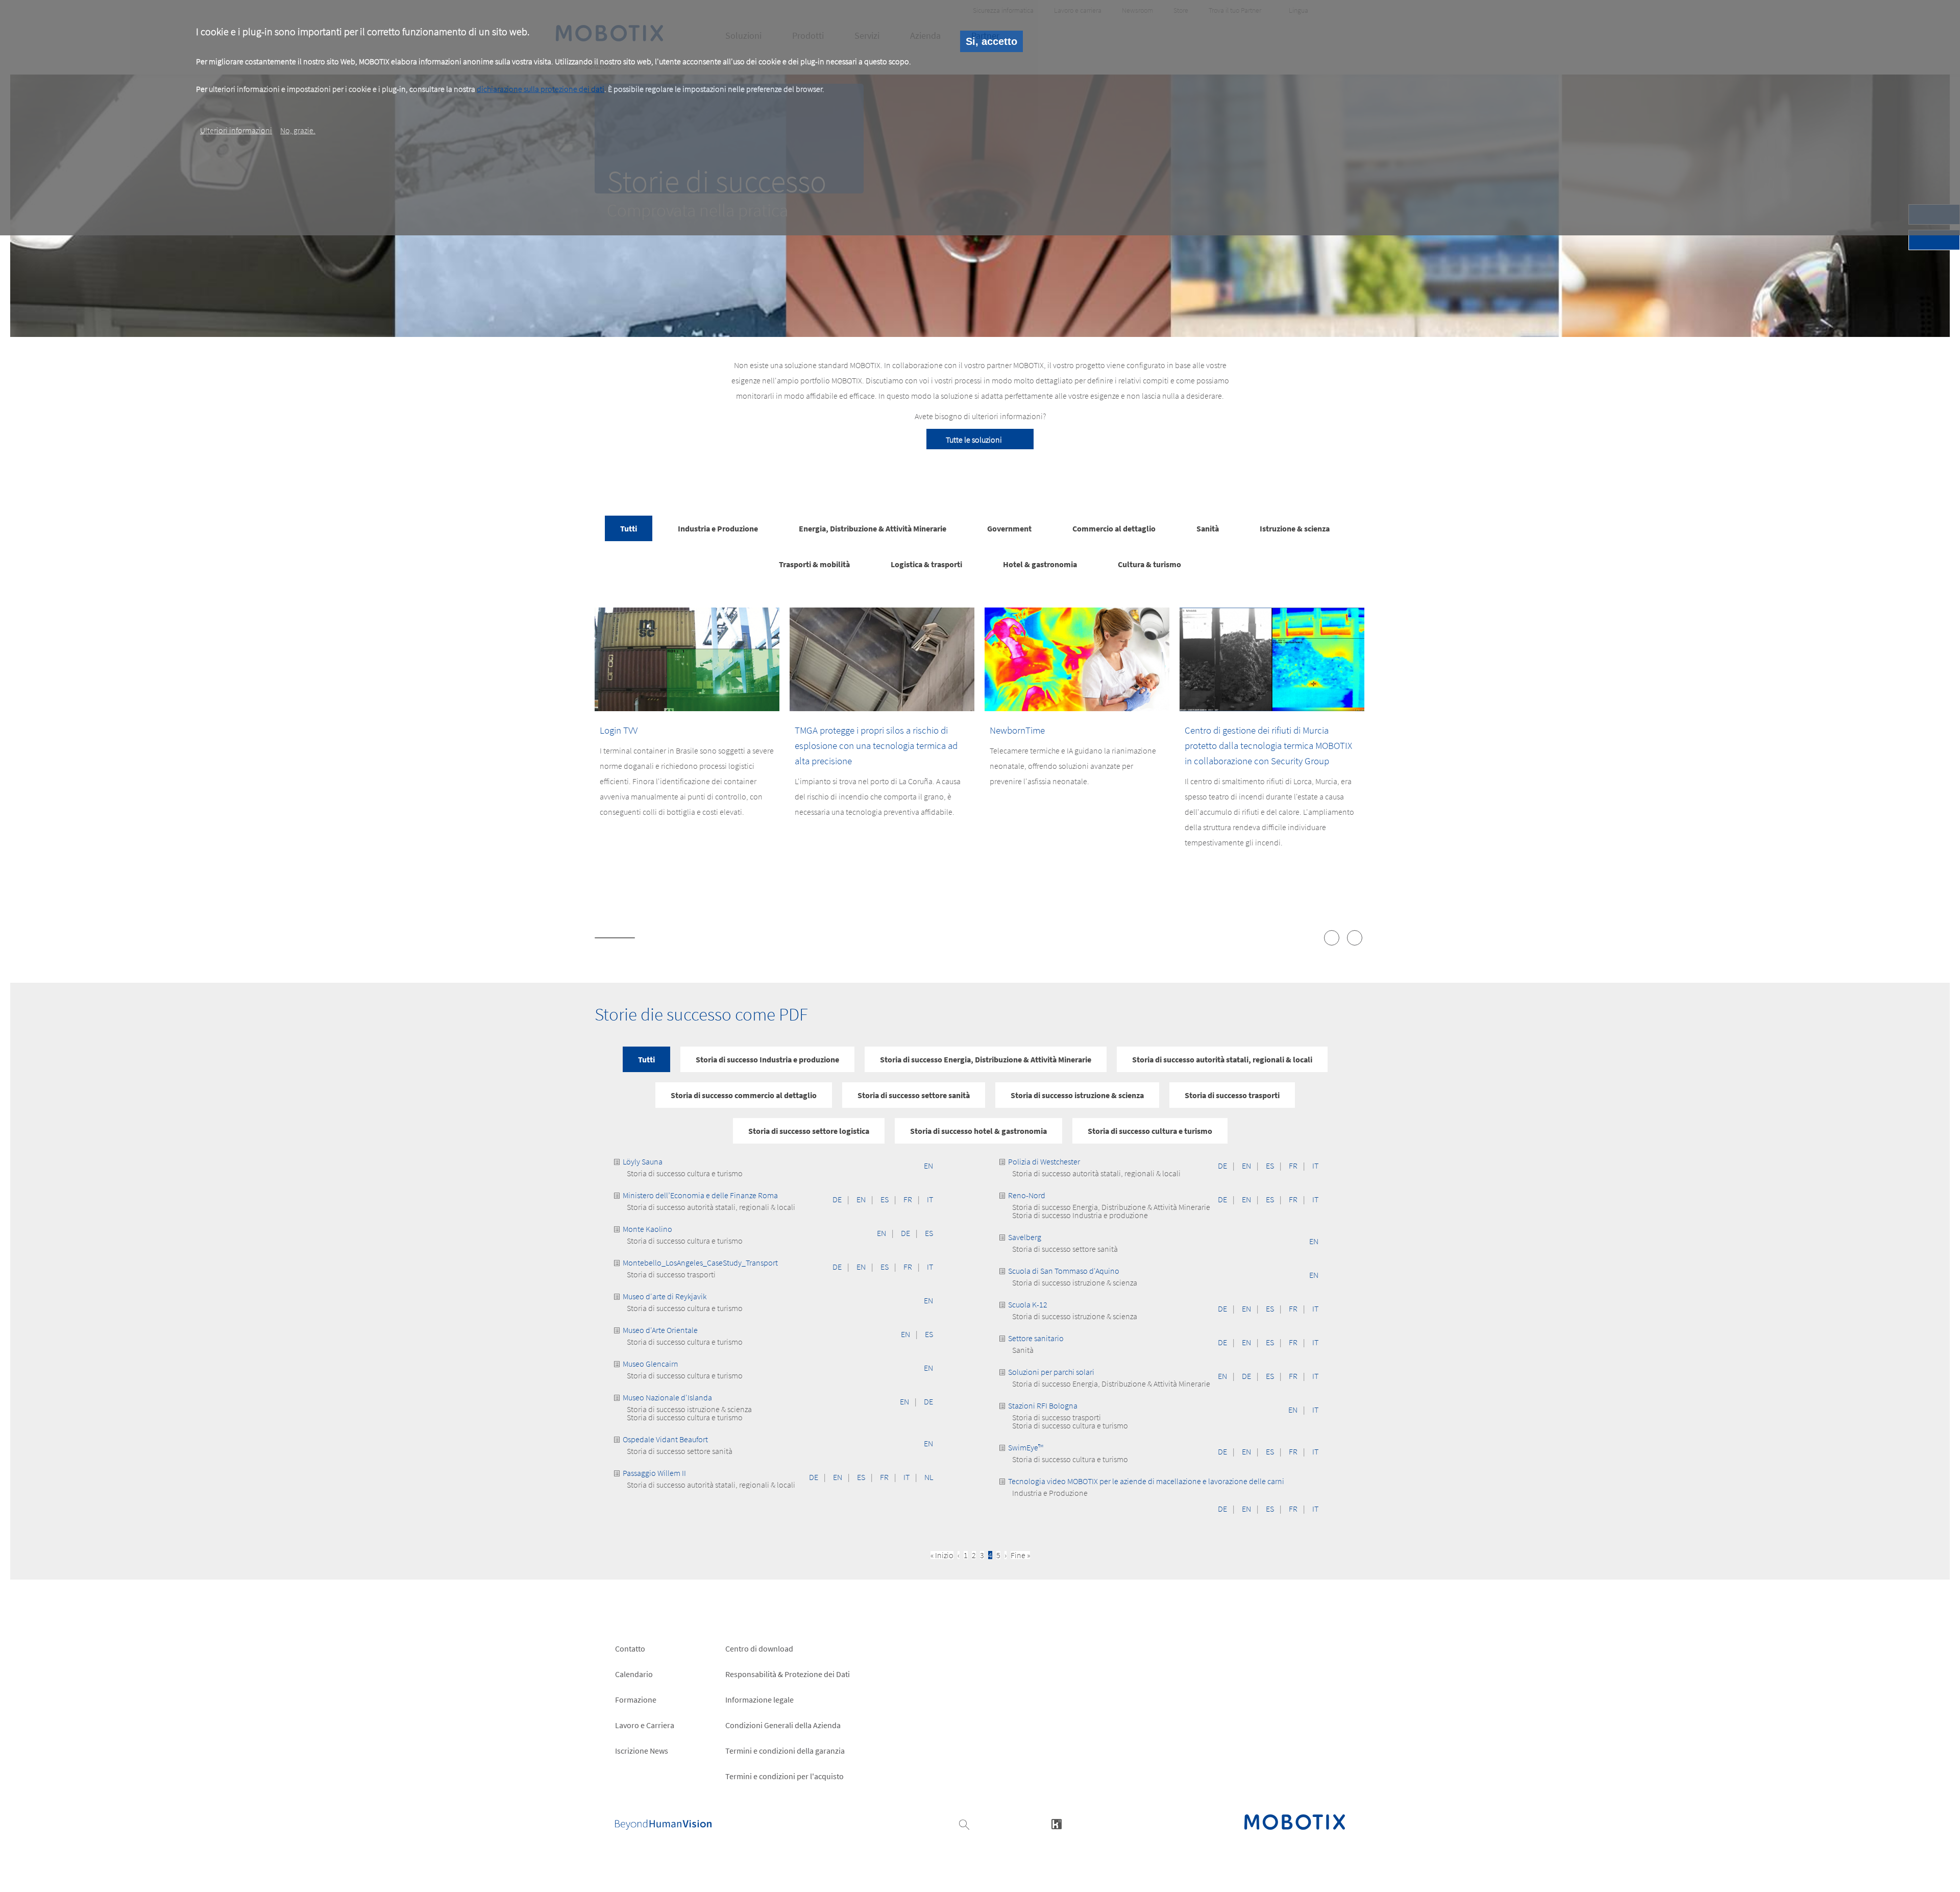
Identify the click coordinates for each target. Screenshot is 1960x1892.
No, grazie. (298, 130)
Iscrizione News (642, 1751)
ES (885, 1199)
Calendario (634, 1674)
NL (929, 1477)
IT (930, 1199)
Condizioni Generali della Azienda (783, 1725)
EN (928, 1166)
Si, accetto (991, 41)
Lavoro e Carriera (645, 1725)
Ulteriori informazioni (236, 130)
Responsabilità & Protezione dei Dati (788, 1674)
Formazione (636, 1700)
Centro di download (759, 1648)
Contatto (630, 1648)
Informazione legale (759, 1700)
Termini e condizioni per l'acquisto (785, 1776)
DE (837, 1199)
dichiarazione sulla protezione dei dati (541, 89)
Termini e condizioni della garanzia (785, 1751)
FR (908, 1199)
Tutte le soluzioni (974, 440)
